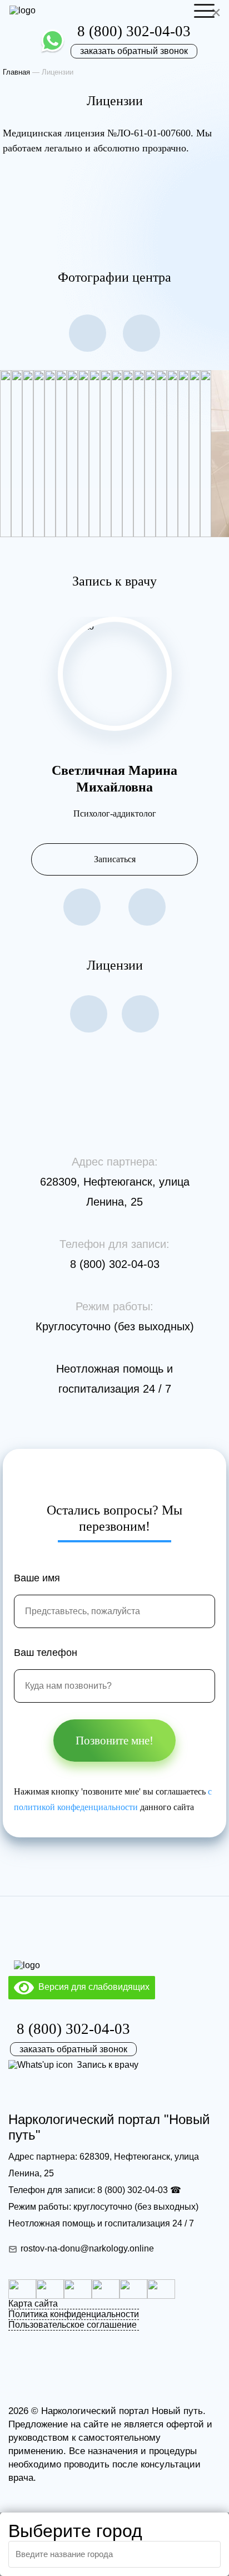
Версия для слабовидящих (92, 1987)
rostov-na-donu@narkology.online (87, 2248)
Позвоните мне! (114, 1741)
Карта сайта (33, 2304)
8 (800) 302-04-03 (134, 31)
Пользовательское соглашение (73, 2325)
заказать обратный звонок (134, 51)
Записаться (115, 859)
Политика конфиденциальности (74, 2314)
